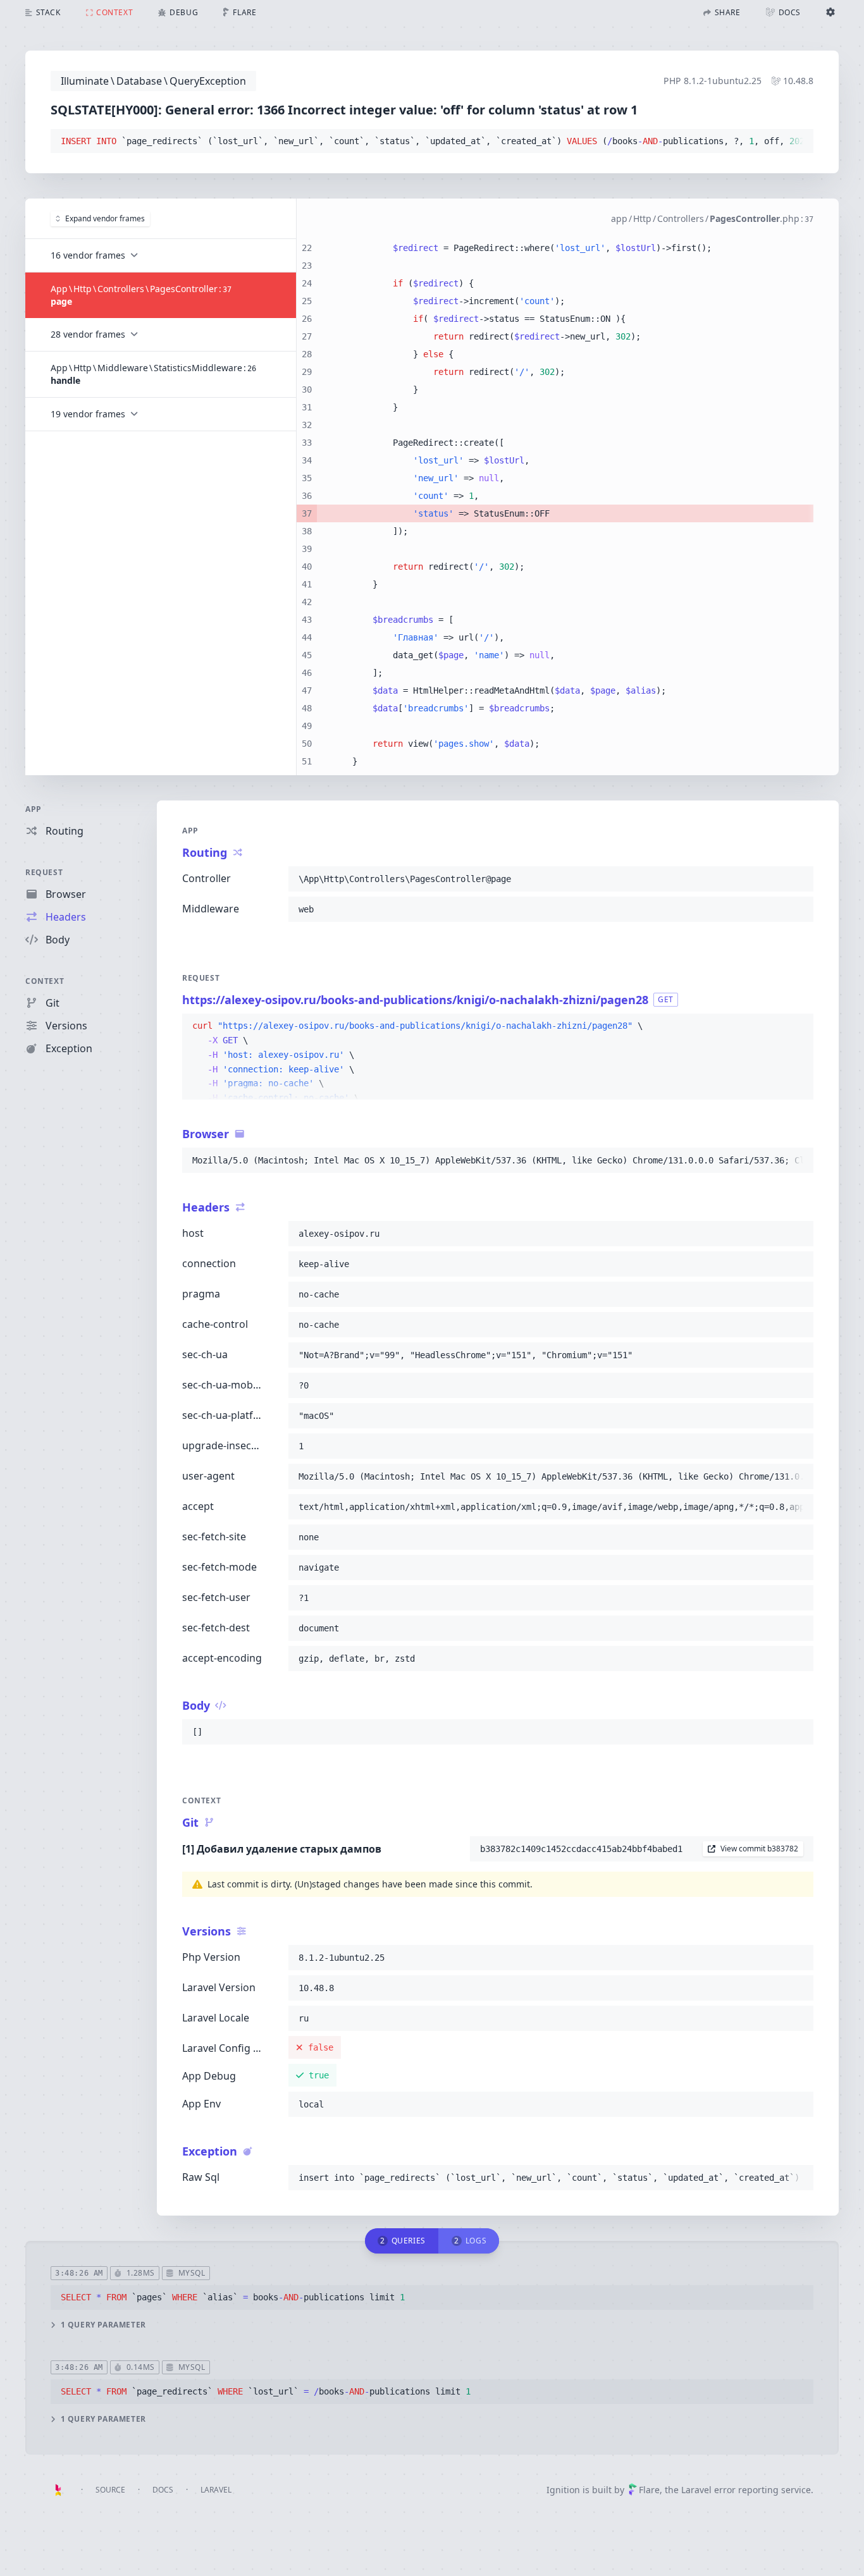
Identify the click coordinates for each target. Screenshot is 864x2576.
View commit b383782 (759, 1849)
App (34, 809)
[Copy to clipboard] (798, 142)
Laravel (216, 2490)
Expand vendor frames (105, 218)
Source (110, 2490)
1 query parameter (103, 2325)
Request (44, 872)
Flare (649, 2490)
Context (45, 981)
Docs (163, 2490)
